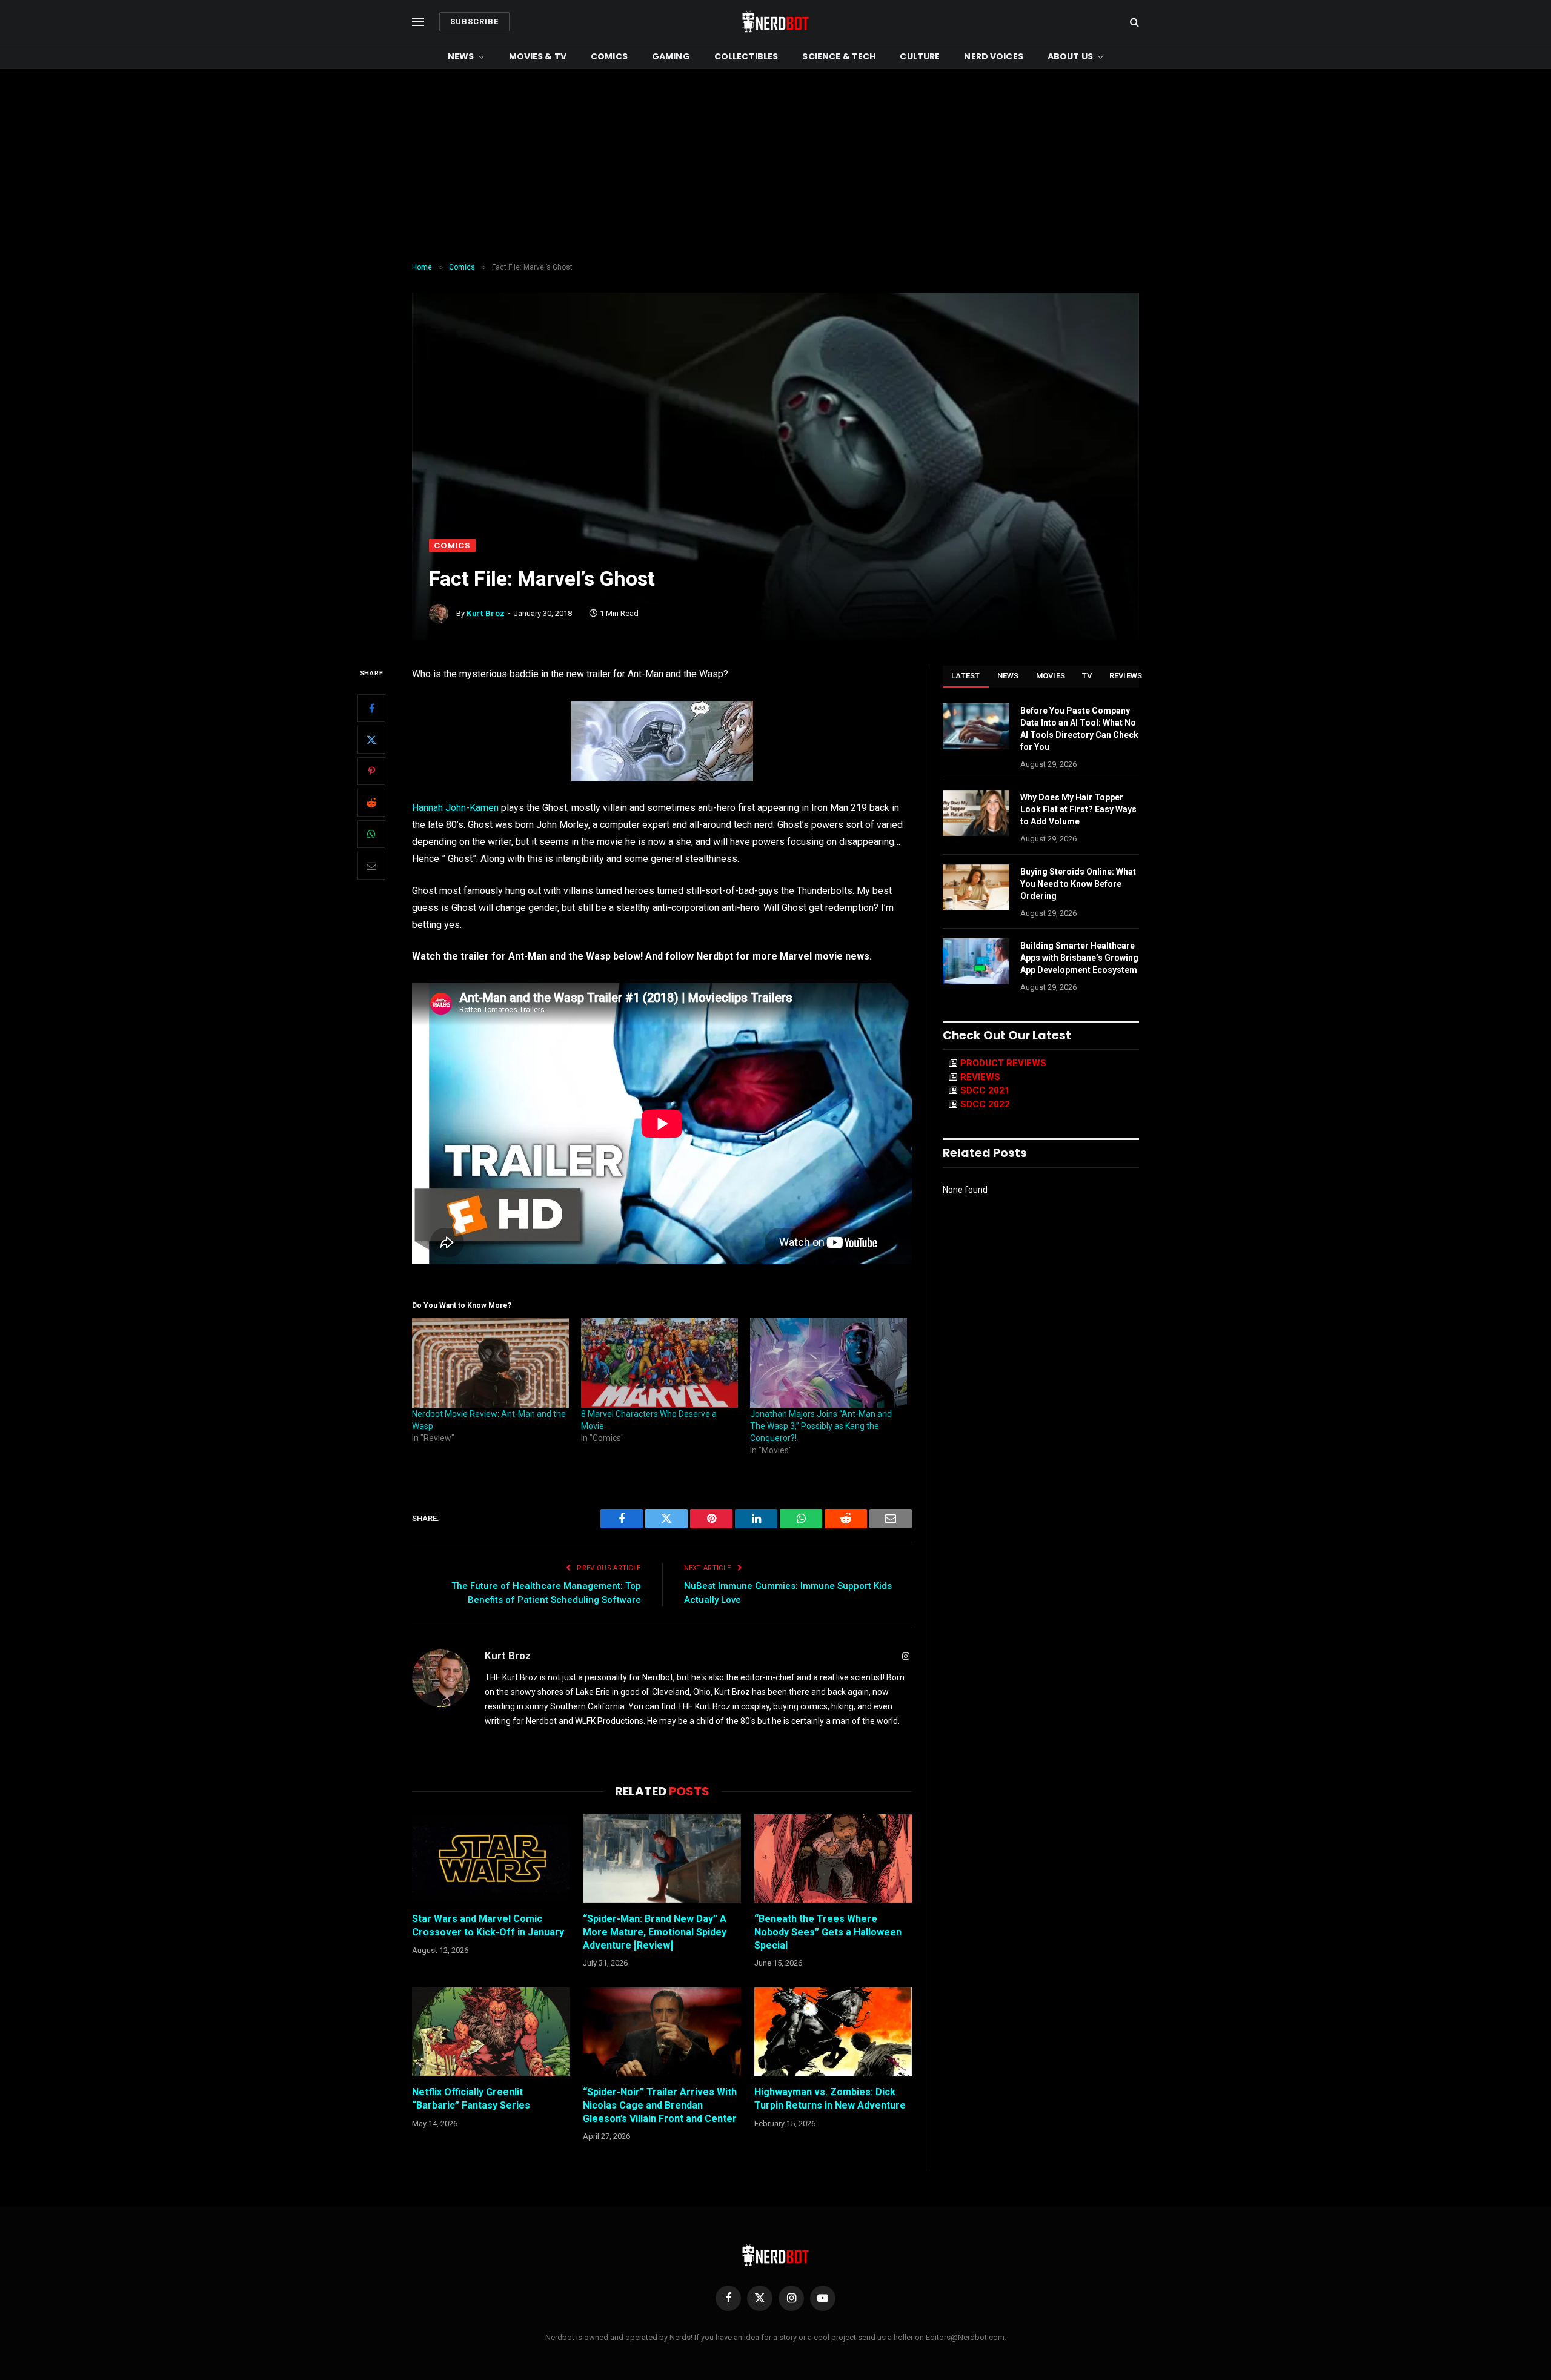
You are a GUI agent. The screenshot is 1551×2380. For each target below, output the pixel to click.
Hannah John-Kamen (455, 808)
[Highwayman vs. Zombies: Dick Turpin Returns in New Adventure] (833, 2032)
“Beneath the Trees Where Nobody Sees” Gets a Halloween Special (828, 1932)
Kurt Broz (486, 613)
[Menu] (418, 22)
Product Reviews (1003, 1063)
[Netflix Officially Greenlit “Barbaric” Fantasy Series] (491, 2032)
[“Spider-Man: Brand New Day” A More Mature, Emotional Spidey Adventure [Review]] (662, 1858)
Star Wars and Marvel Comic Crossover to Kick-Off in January (488, 1925)
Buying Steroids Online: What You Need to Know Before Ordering (1078, 884)
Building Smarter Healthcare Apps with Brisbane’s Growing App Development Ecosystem (1079, 958)
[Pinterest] (371, 771)
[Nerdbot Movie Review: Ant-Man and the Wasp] (490, 1363)
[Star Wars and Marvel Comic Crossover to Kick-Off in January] (491, 1858)
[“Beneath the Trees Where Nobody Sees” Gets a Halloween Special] (833, 1858)
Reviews (1126, 676)
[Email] (371, 866)
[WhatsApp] (371, 834)
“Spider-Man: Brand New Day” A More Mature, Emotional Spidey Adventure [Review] (655, 1932)
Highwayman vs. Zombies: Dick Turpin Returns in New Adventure (830, 2099)
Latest (966, 676)
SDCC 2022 (985, 1104)
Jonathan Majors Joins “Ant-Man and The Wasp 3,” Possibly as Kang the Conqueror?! (821, 1426)
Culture (920, 56)
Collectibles (746, 56)
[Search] (1133, 22)
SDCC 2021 (985, 1090)
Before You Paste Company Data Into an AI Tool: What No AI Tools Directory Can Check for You (1079, 729)
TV (1087, 676)
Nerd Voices (994, 56)
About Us (1070, 56)
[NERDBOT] (775, 22)
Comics (609, 56)
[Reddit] (371, 803)
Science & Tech (839, 56)
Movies (1051, 676)
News (461, 56)
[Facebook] (371, 708)
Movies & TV (538, 56)
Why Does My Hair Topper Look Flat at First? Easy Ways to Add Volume (1078, 809)
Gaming (671, 56)
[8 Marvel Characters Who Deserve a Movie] (659, 1363)
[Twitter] (371, 740)
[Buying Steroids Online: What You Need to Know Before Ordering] (976, 887)
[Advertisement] (775, 166)
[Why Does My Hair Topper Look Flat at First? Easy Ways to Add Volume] (976, 813)
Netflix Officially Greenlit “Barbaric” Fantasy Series (471, 2099)
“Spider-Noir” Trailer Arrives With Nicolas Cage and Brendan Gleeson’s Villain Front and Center (660, 2105)
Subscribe (474, 22)
